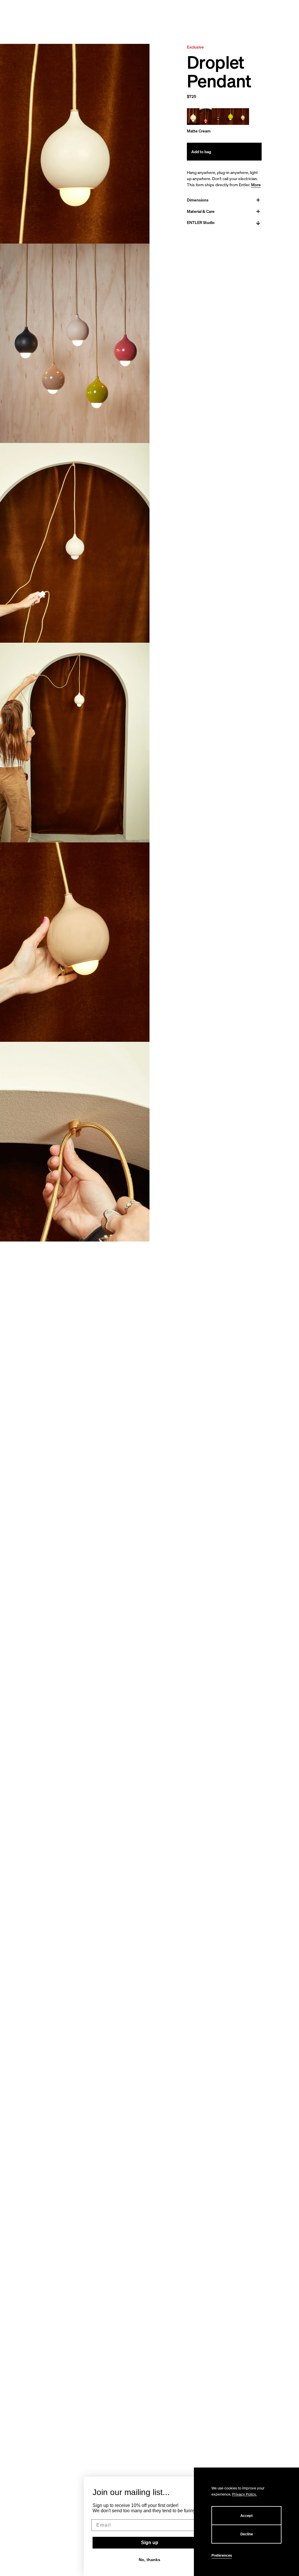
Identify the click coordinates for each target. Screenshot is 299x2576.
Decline (247, 2534)
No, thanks (149, 2560)
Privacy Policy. (244, 2494)
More (256, 185)
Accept (246, 2516)
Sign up (150, 2543)
